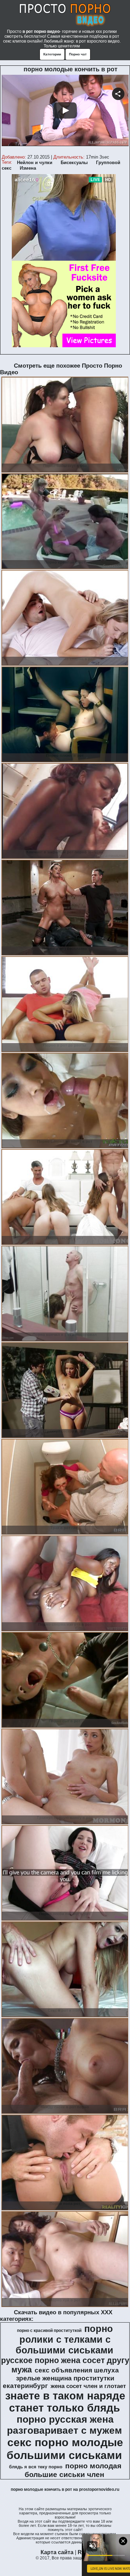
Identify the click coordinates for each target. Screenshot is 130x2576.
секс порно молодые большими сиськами (65, 2449)
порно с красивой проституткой (49, 2331)
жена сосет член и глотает (88, 2386)
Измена (28, 168)
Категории (52, 54)
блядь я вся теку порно (36, 2467)
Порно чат (78, 54)
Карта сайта (57, 2552)
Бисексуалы (74, 163)
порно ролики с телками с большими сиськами (64, 2340)
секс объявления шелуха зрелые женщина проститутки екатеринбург (61, 2378)
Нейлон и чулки (35, 163)
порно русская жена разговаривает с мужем (64, 2425)
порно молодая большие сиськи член (73, 2470)
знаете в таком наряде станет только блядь (65, 2402)
